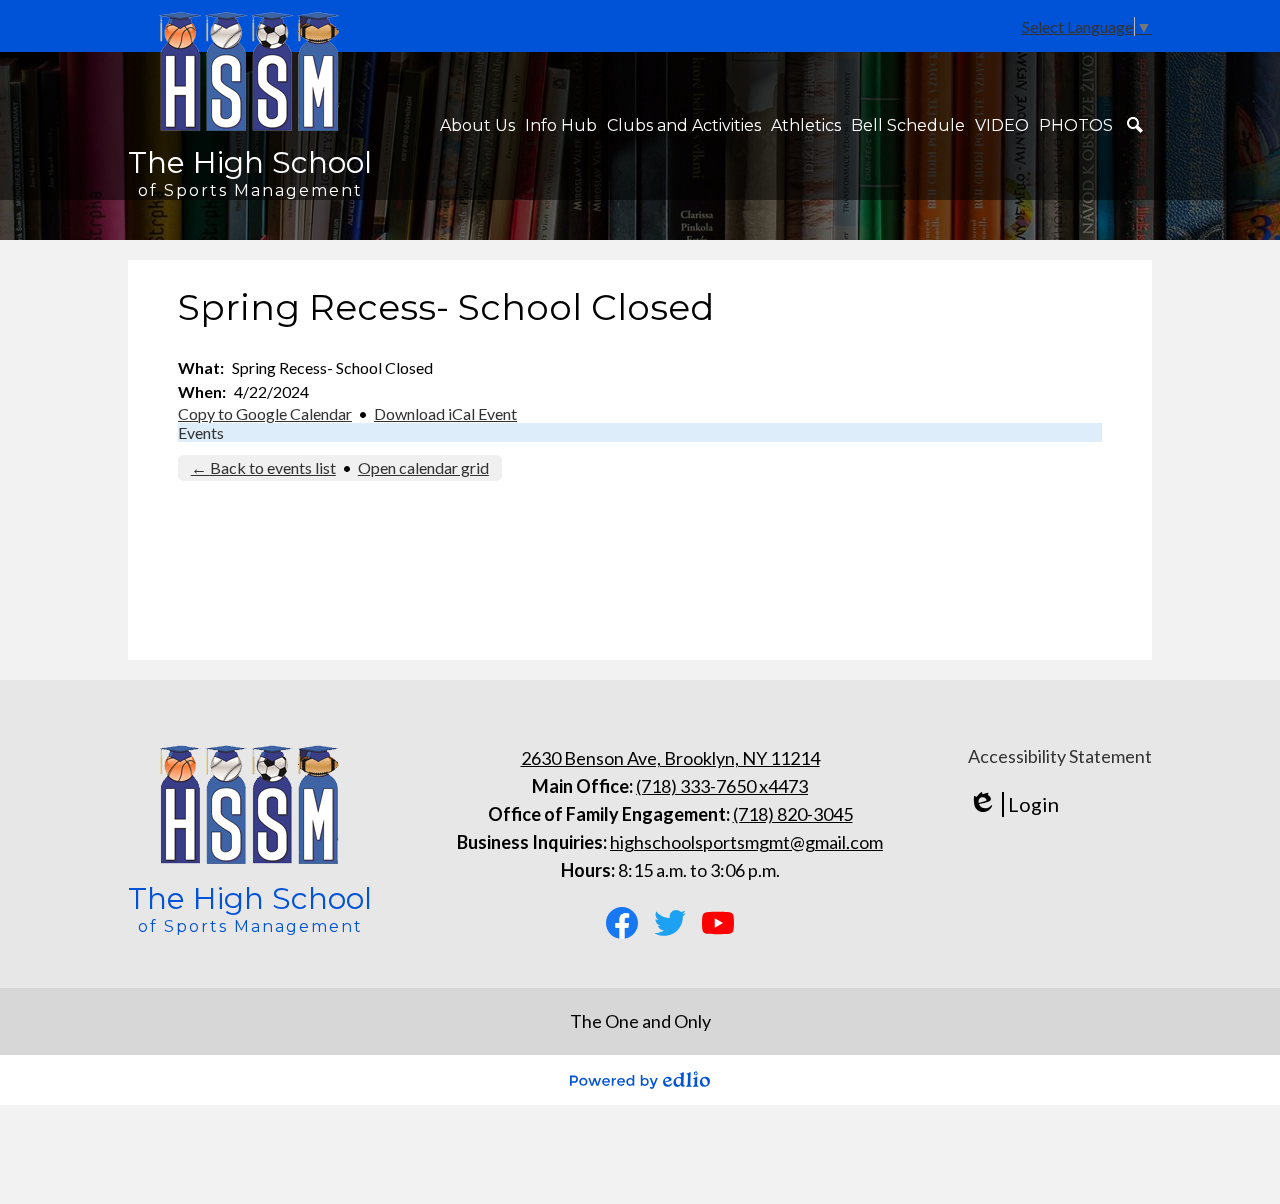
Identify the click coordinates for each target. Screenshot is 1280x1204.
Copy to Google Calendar (265, 413)
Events (201, 432)
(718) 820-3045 (793, 814)
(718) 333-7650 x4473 (722, 786)
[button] (477, 126)
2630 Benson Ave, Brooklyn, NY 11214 (670, 758)
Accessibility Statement (1060, 756)
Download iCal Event (445, 413)
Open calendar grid (423, 467)
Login (1013, 804)
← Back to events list (263, 467)
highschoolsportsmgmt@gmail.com (746, 842)
